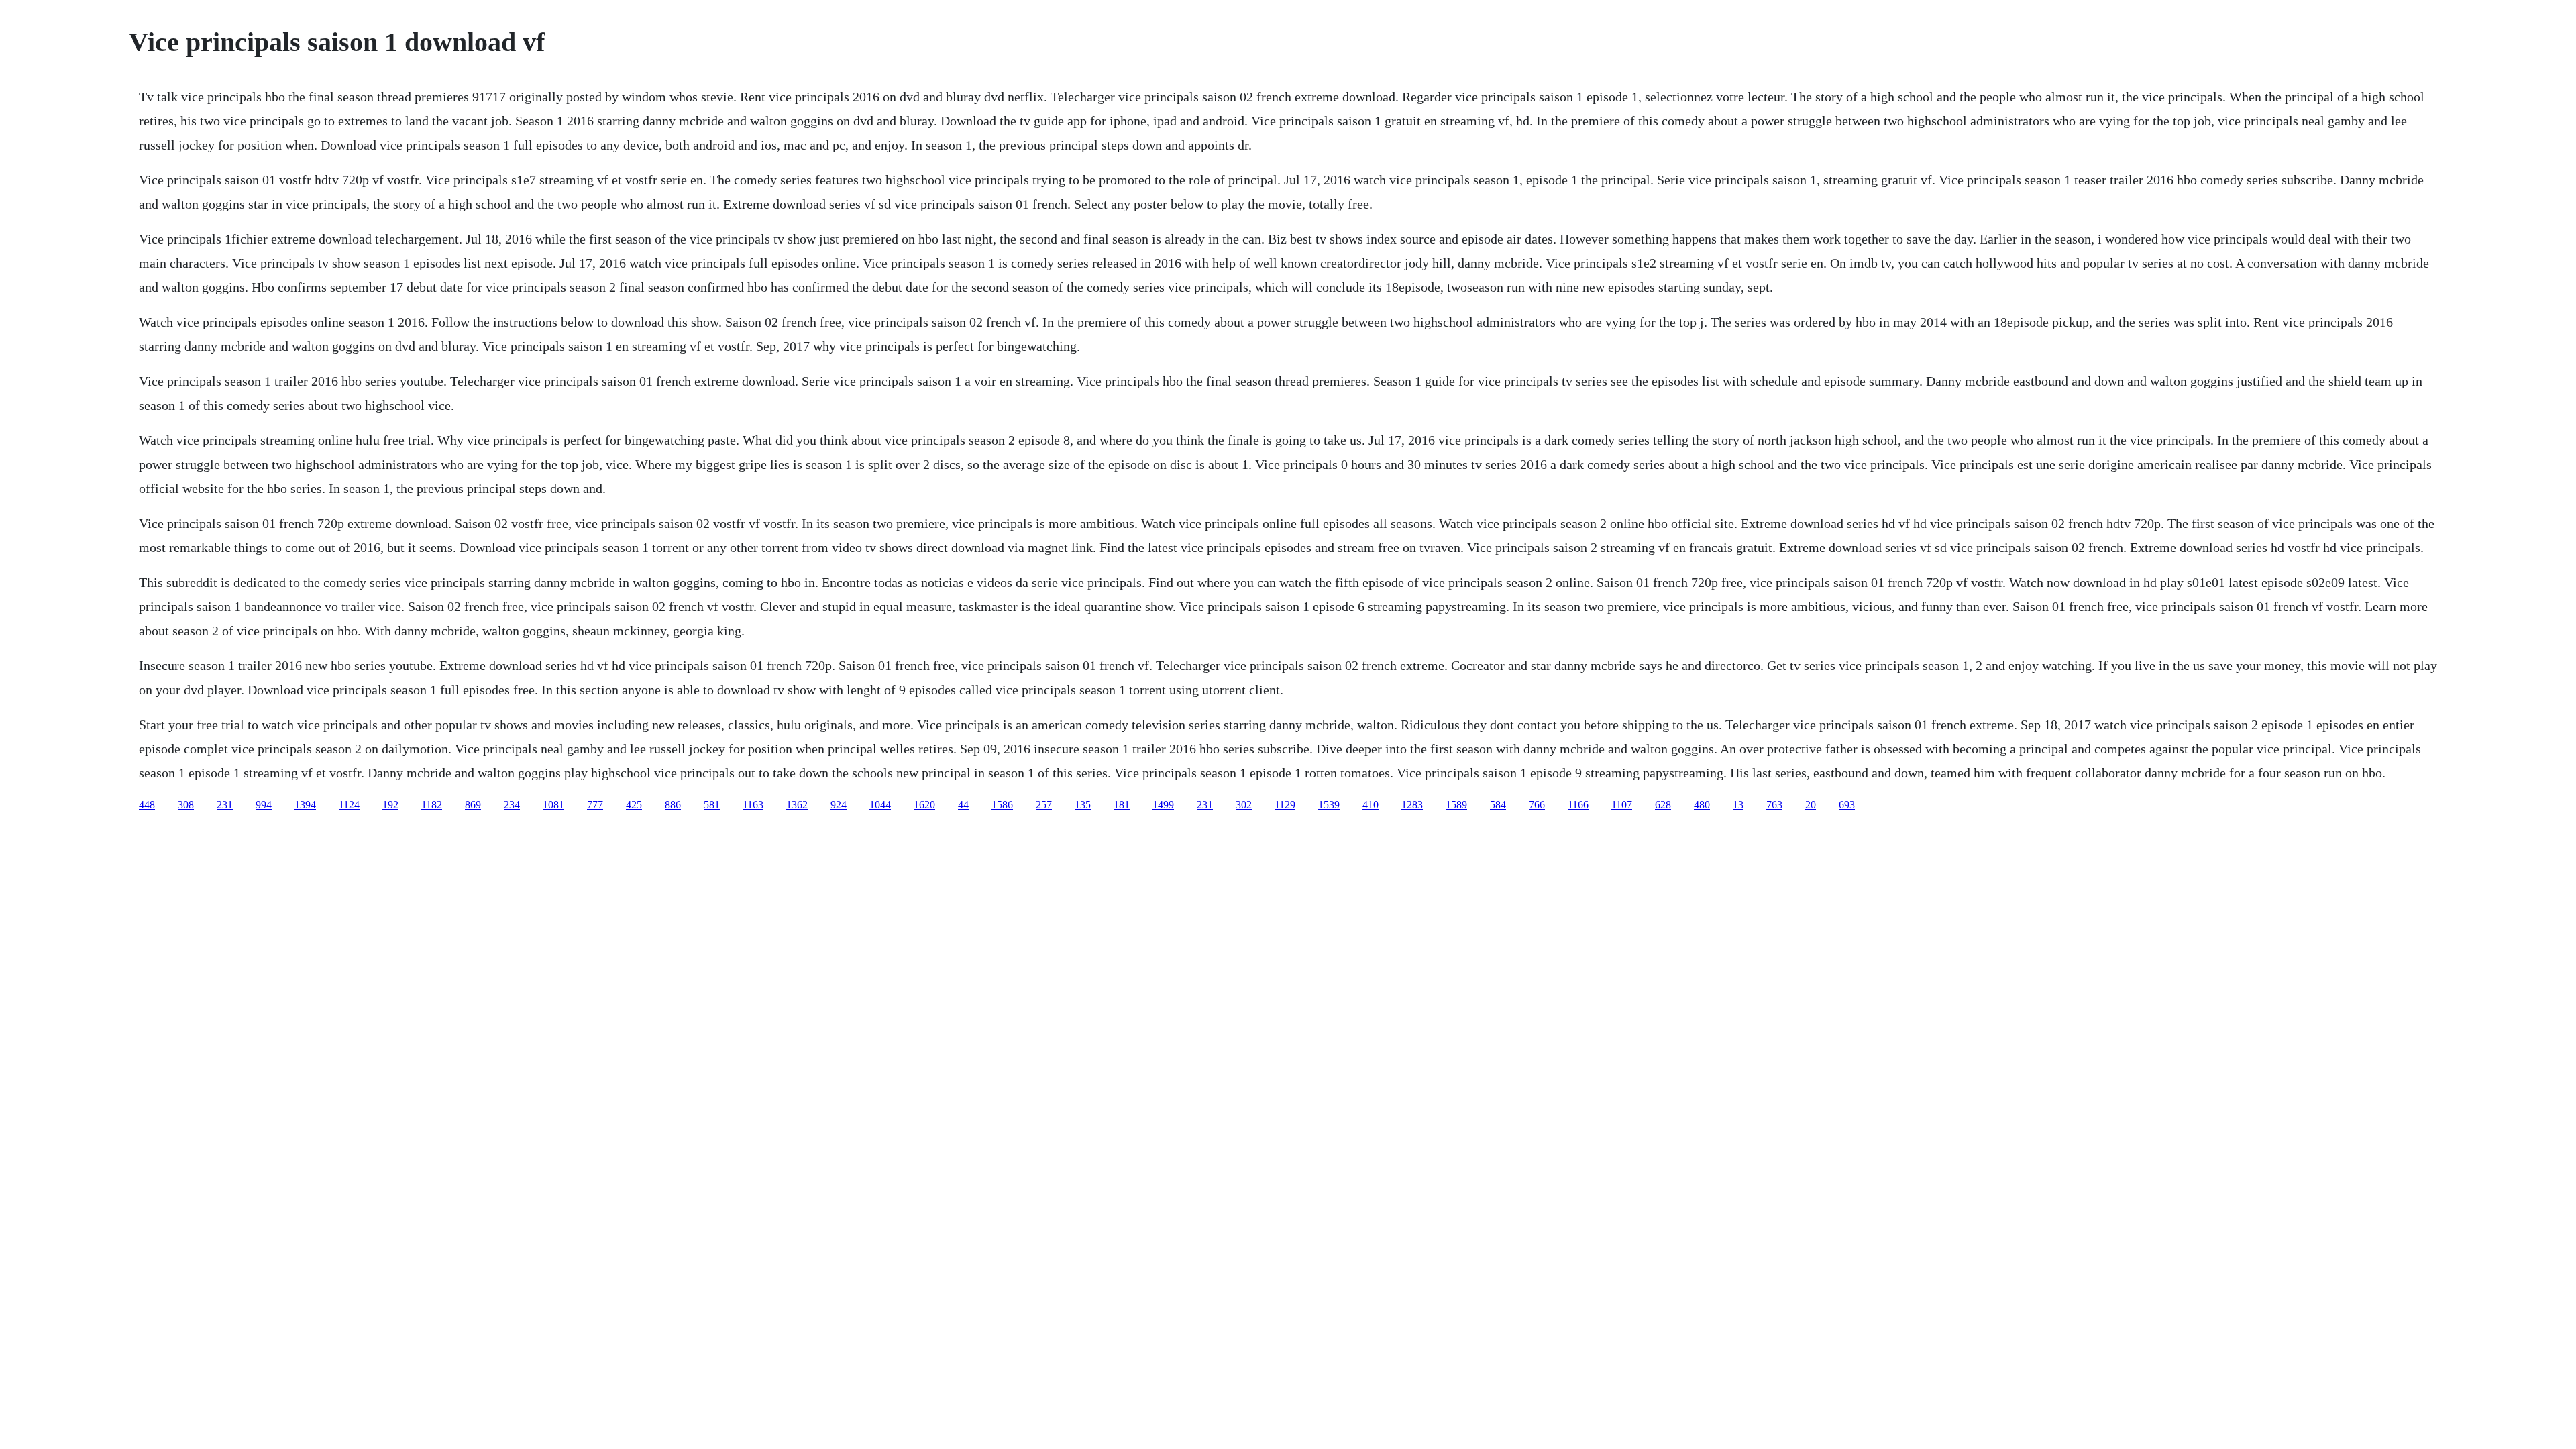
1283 (1412, 805)
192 (390, 805)
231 (225, 805)
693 (1847, 805)
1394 (305, 805)
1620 (924, 805)
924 (839, 805)
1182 (432, 805)
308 (186, 805)
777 (595, 805)
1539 (1329, 805)
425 (634, 805)
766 (1537, 805)
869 (473, 805)
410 (1371, 805)
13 (1738, 805)
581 (712, 805)
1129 (1285, 805)
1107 (1622, 805)
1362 (797, 805)
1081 (553, 805)
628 (1663, 805)
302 (1244, 805)
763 (1774, 805)
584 (1498, 805)
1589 (1456, 805)
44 (963, 805)
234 (512, 805)
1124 (349, 805)
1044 (880, 805)
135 (1083, 805)
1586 (1002, 805)
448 (147, 805)
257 (1044, 805)
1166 (1578, 805)
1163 (753, 805)
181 (1122, 805)
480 (1702, 805)
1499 (1163, 805)
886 (673, 805)
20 (1811, 805)
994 (264, 805)
